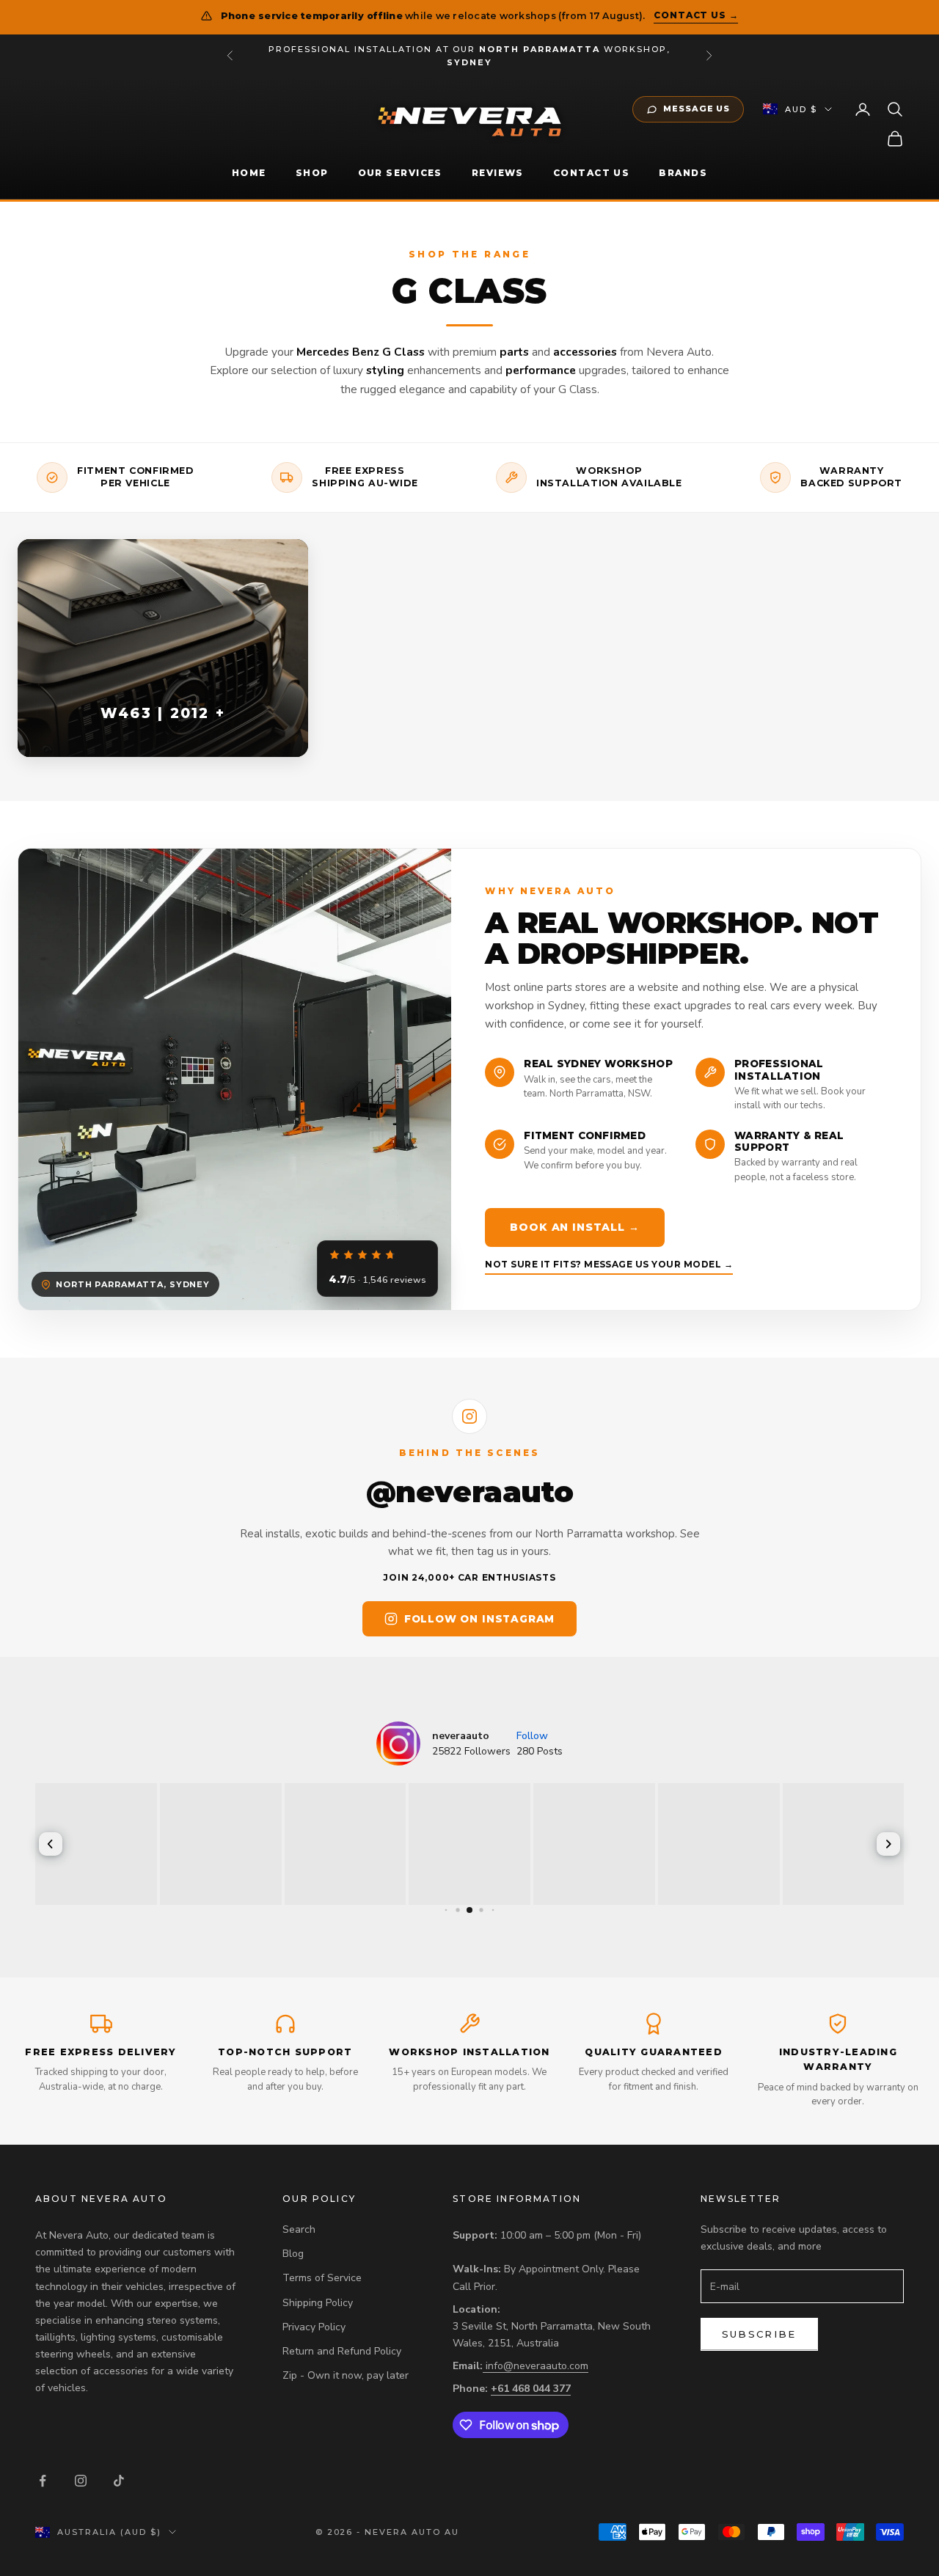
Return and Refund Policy (342, 2351)
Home (249, 173)
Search (299, 2229)
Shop (312, 173)
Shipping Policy (318, 2303)
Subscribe (759, 2334)
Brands (683, 173)
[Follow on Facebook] (43, 2481)
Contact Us (591, 173)
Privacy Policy (314, 2327)
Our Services (400, 173)
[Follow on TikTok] (119, 2481)
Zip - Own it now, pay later (346, 2375)
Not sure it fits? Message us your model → (609, 1264)
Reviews (498, 173)
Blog (293, 2254)
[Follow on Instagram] (81, 2481)
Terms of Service (322, 2278)
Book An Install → (574, 1227)
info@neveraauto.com (537, 2366)
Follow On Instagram (479, 1619)
